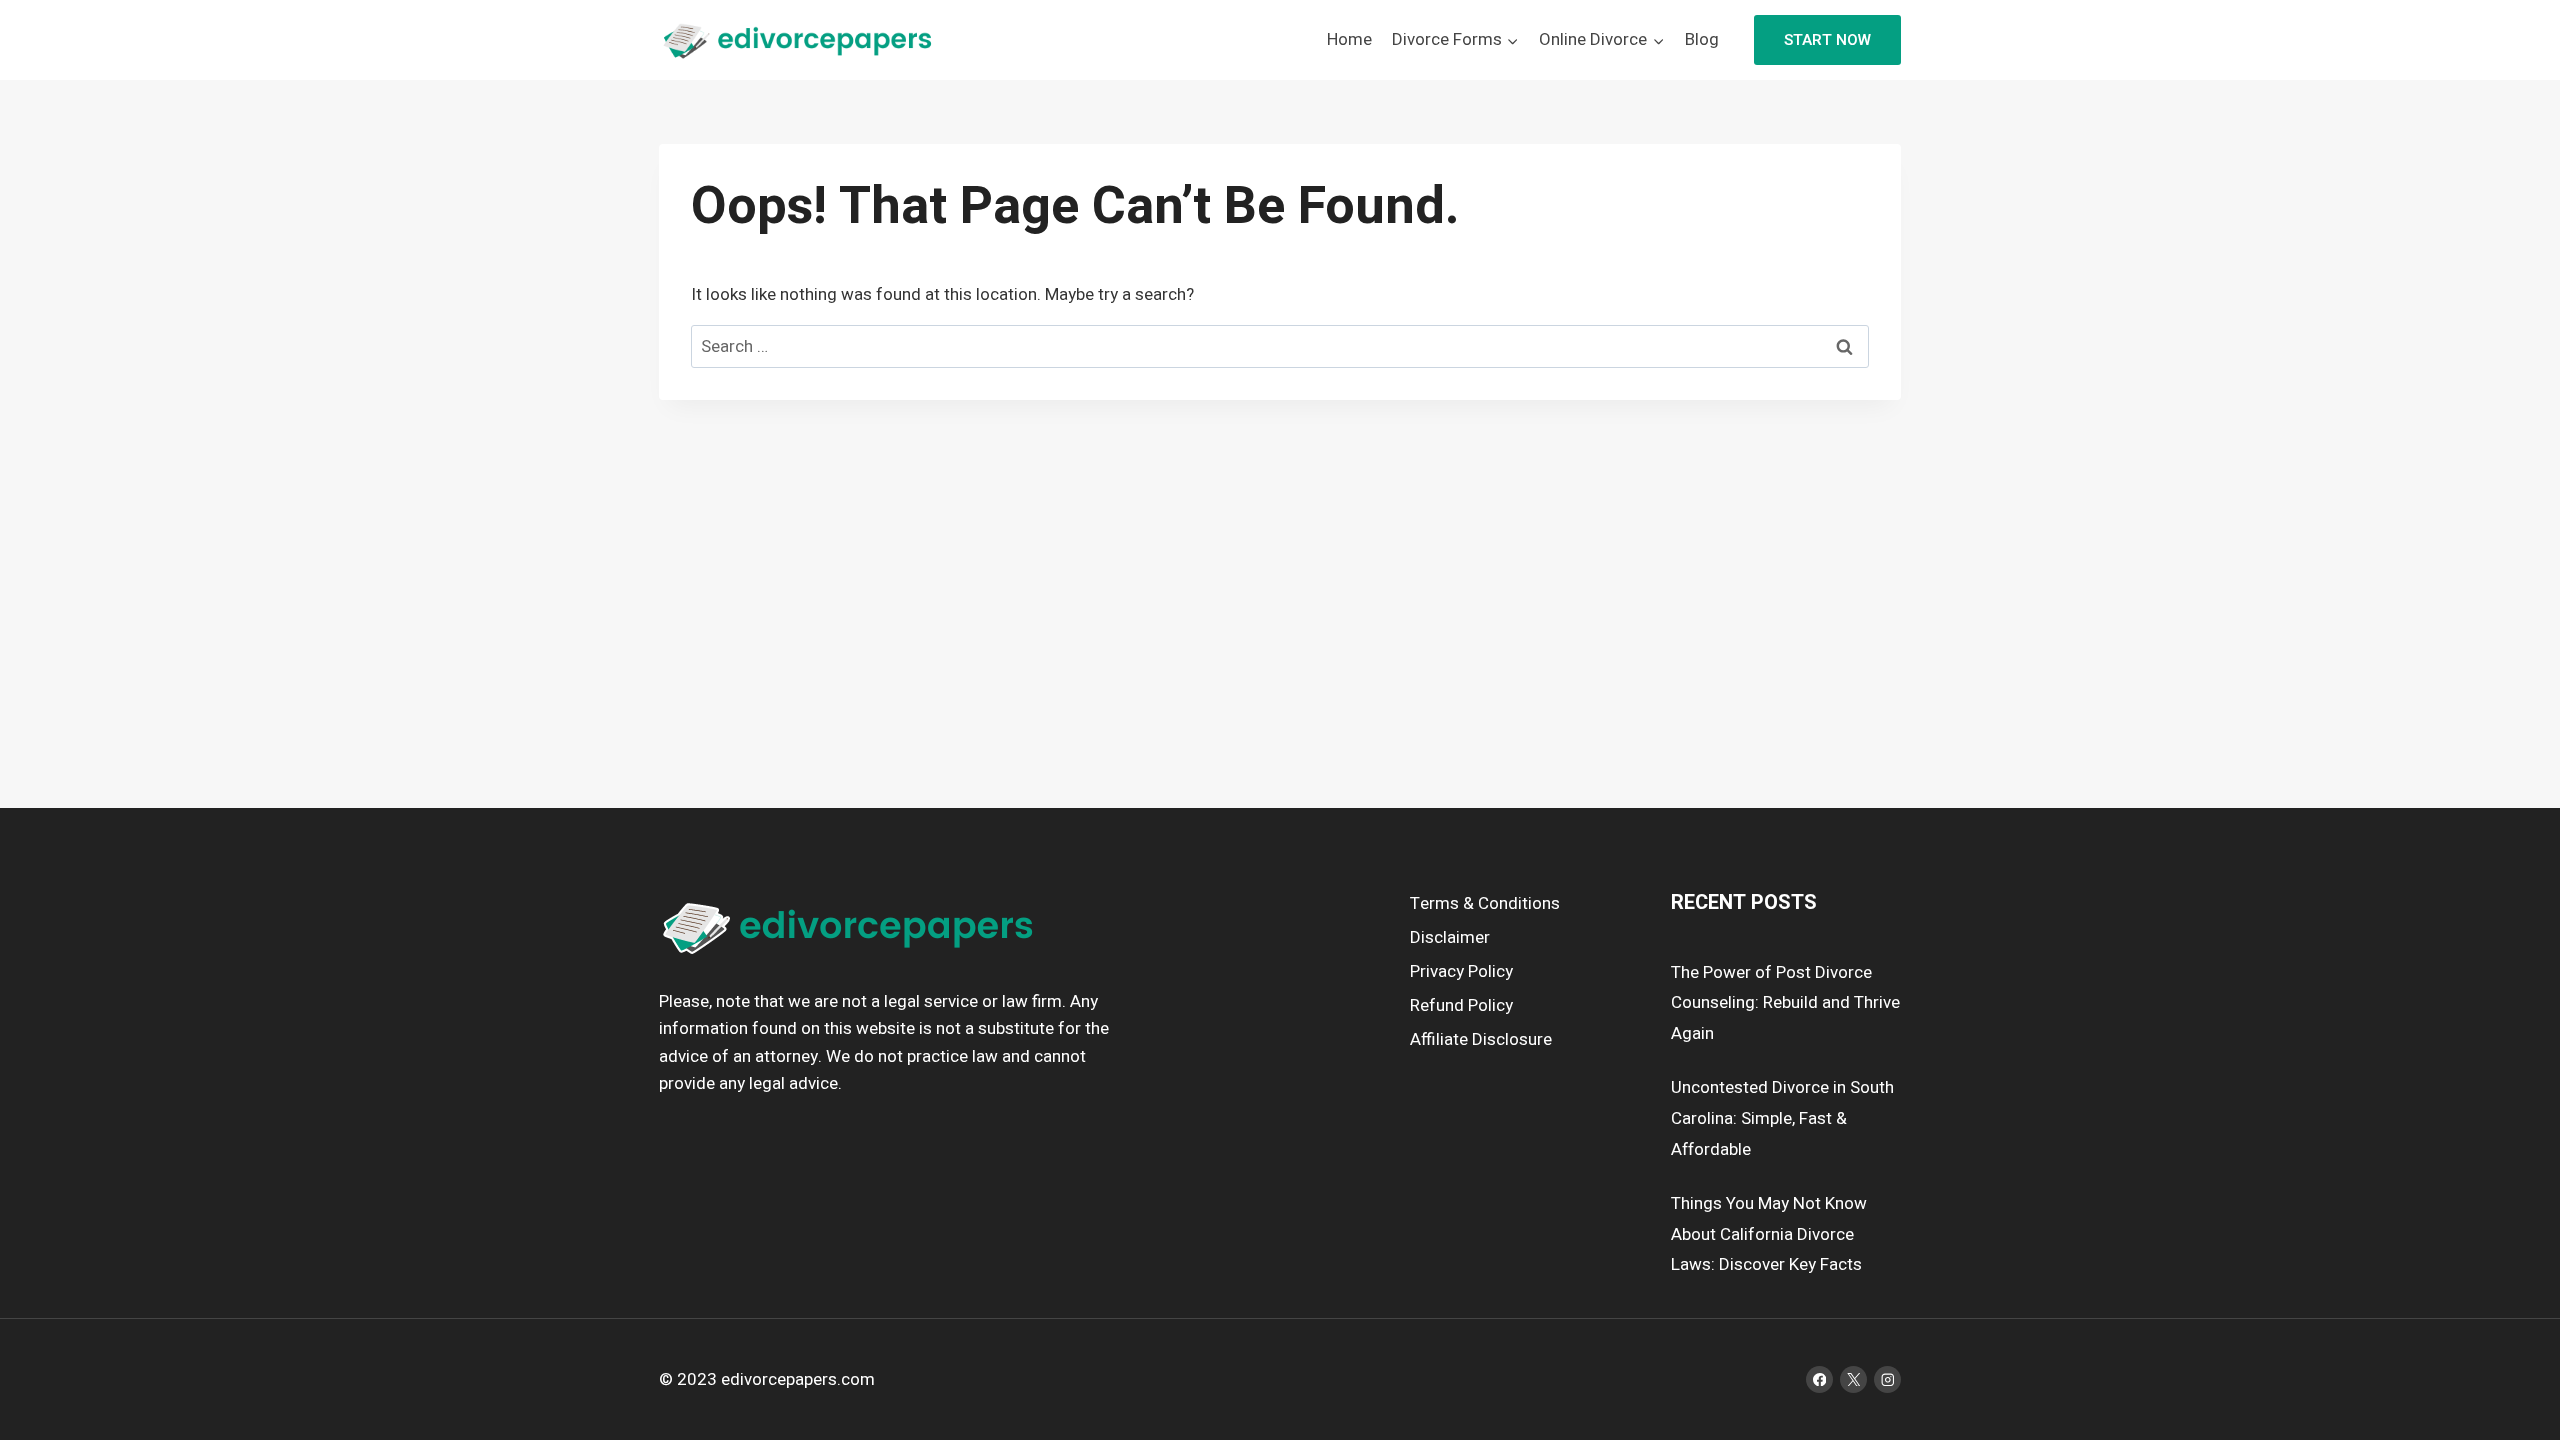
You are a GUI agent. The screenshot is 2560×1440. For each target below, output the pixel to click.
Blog (1702, 39)
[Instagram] (1887, 1379)
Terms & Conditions (1485, 903)
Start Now (1827, 40)
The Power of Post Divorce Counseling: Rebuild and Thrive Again (1785, 1003)
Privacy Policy (1461, 971)
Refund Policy (1461, 1005)
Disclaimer (1450, 937)
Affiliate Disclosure (1481, 1039)
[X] (1853, 1379)
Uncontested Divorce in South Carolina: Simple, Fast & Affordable (1782, 1118)
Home (1349, 39)
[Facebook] (1819, 1379)
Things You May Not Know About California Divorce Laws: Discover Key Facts (1769, 1234)
